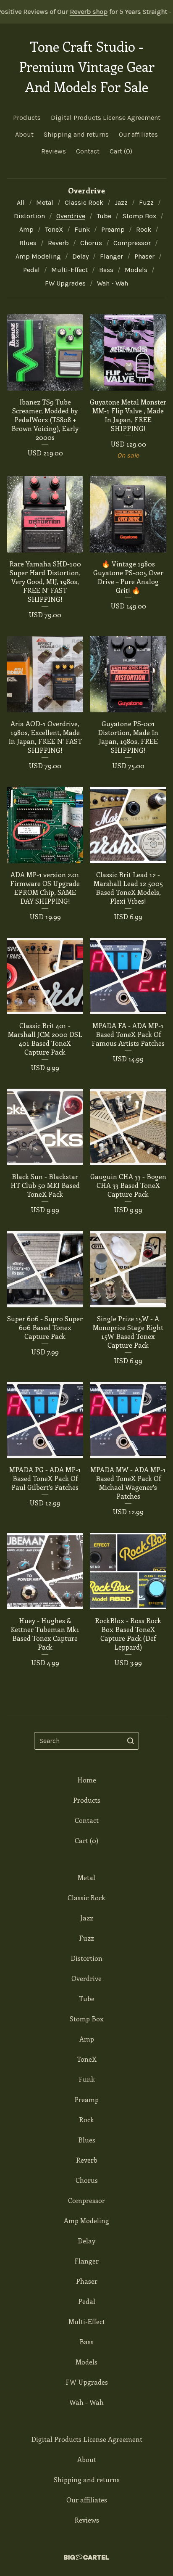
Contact (88, 151)
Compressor (132, 243)
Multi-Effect (69, 270)
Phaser (144, 256)
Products (27, 118)
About (24, 134)
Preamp (113, 229)
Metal (45, 202)
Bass (106, 270)
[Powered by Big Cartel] (86, 2557)
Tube (104, 216)
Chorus (91, 243)
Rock (144, 229)
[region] (86, 12)
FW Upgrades (65, 283)
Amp (26, 229)
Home (87, 1780)
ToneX (54, 229)
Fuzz (146, 202)
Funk (82, 229)
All (21, 202)
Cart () (121, 151)
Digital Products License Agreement (106, 118)
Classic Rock (84, 202)
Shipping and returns (76, 134)
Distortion (29, 216)
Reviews (54, 151)
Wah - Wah (113, 283)
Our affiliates (138, 134)
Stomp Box (139, 216)
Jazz (121, 202)
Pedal (31, 270)
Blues (28, 243)
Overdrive (71, 216)
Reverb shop (60, 12)
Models (136, 270)
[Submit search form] (131, 1741)
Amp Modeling (38, 256)
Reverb (58, 243)
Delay (80, 256)
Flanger (111, 256)
